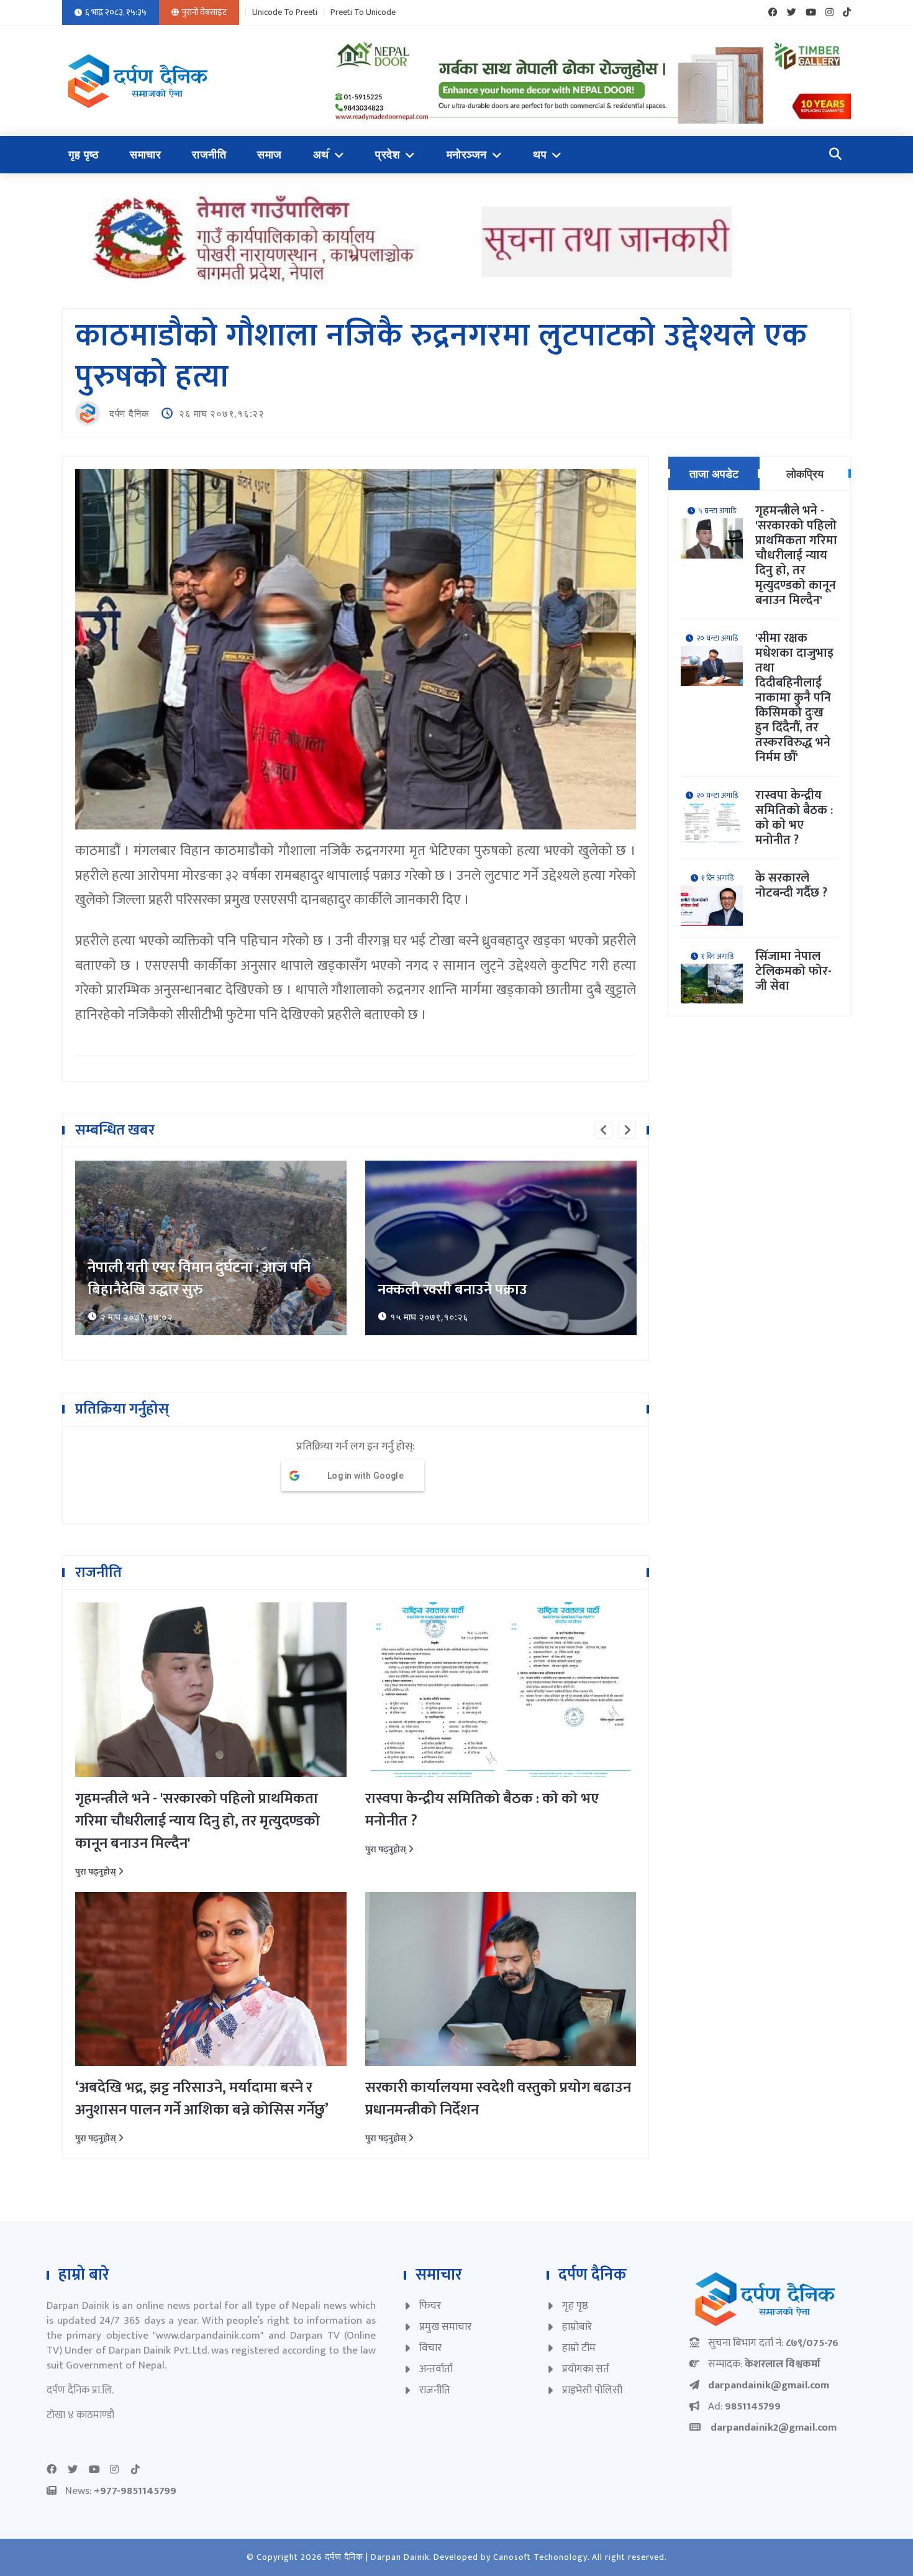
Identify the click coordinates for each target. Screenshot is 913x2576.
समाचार (145, 155)
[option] (211, 1248)
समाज (270, 155)
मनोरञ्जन (467, 155)
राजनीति (209, 155)
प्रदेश (388, 155)
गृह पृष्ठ (84, 155)
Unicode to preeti (285, 12)
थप (540, 155)
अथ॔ (321, 155)
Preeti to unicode (363, 12)
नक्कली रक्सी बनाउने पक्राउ (162, 1290)
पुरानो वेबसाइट (204, 12)
